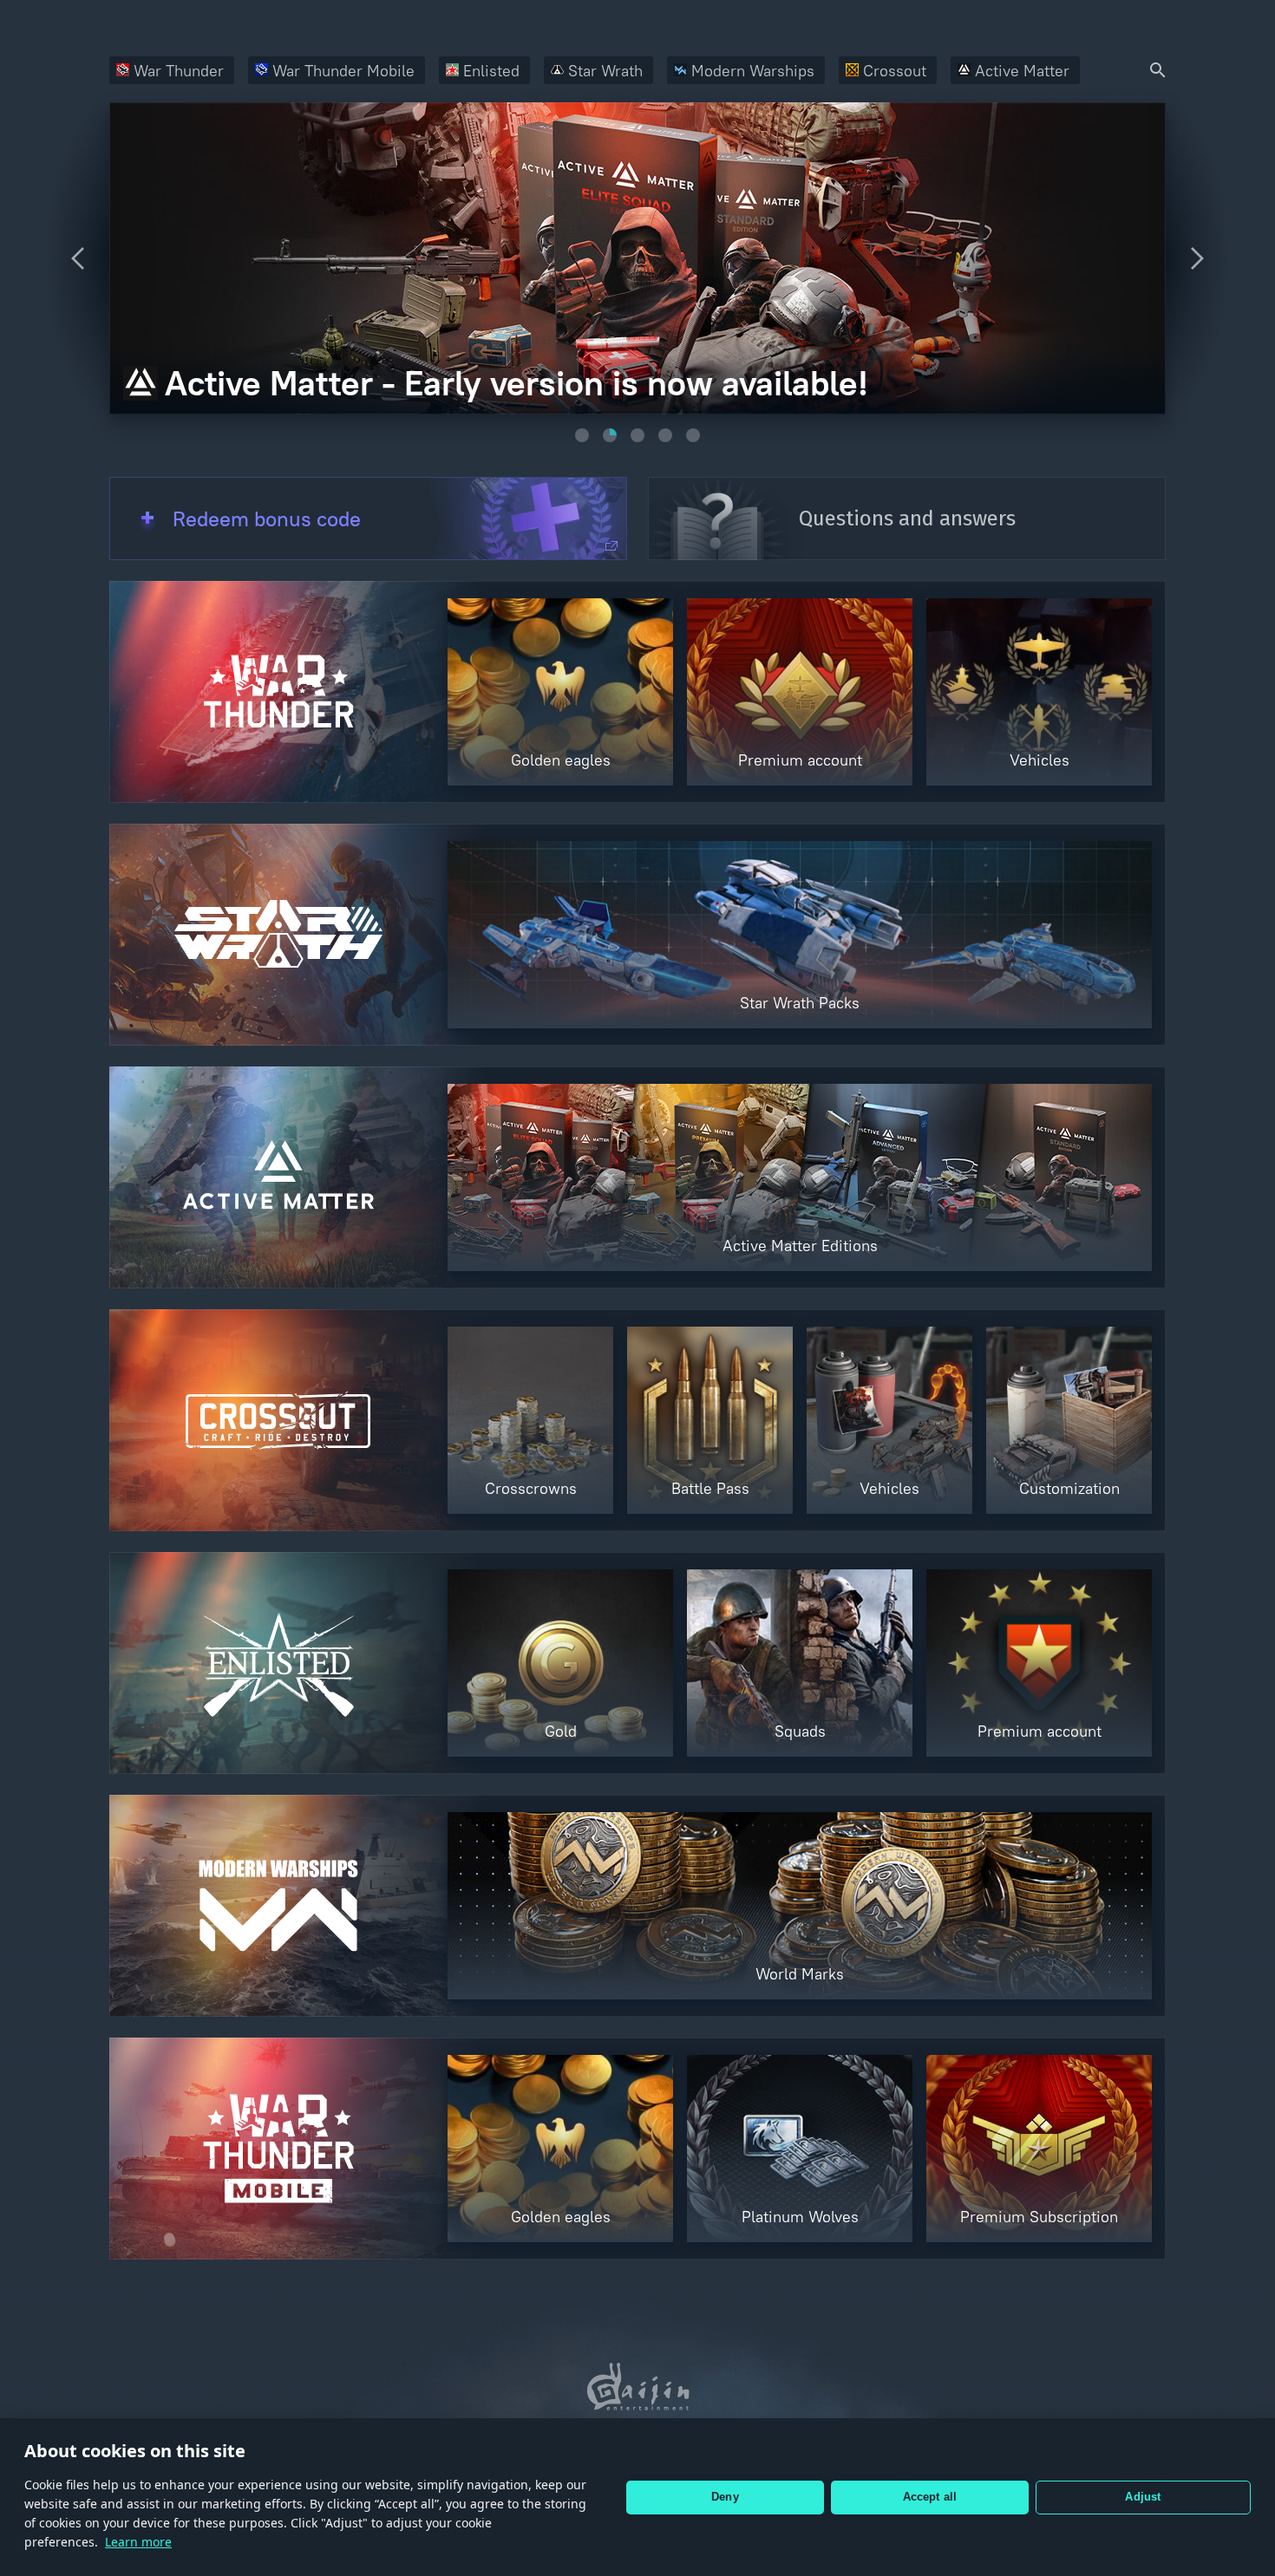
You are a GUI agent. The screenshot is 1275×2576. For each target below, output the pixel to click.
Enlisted (491, 71)
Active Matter (1022, 71)
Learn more (138, 2542)
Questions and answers (907, 518)
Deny (725, 2497)
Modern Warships (753, 71)
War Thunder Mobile (343, 71)
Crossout (895, 71)
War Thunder (179, 71)
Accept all (930, 2497)
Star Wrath (605, 71)
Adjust (1143, 2497)
